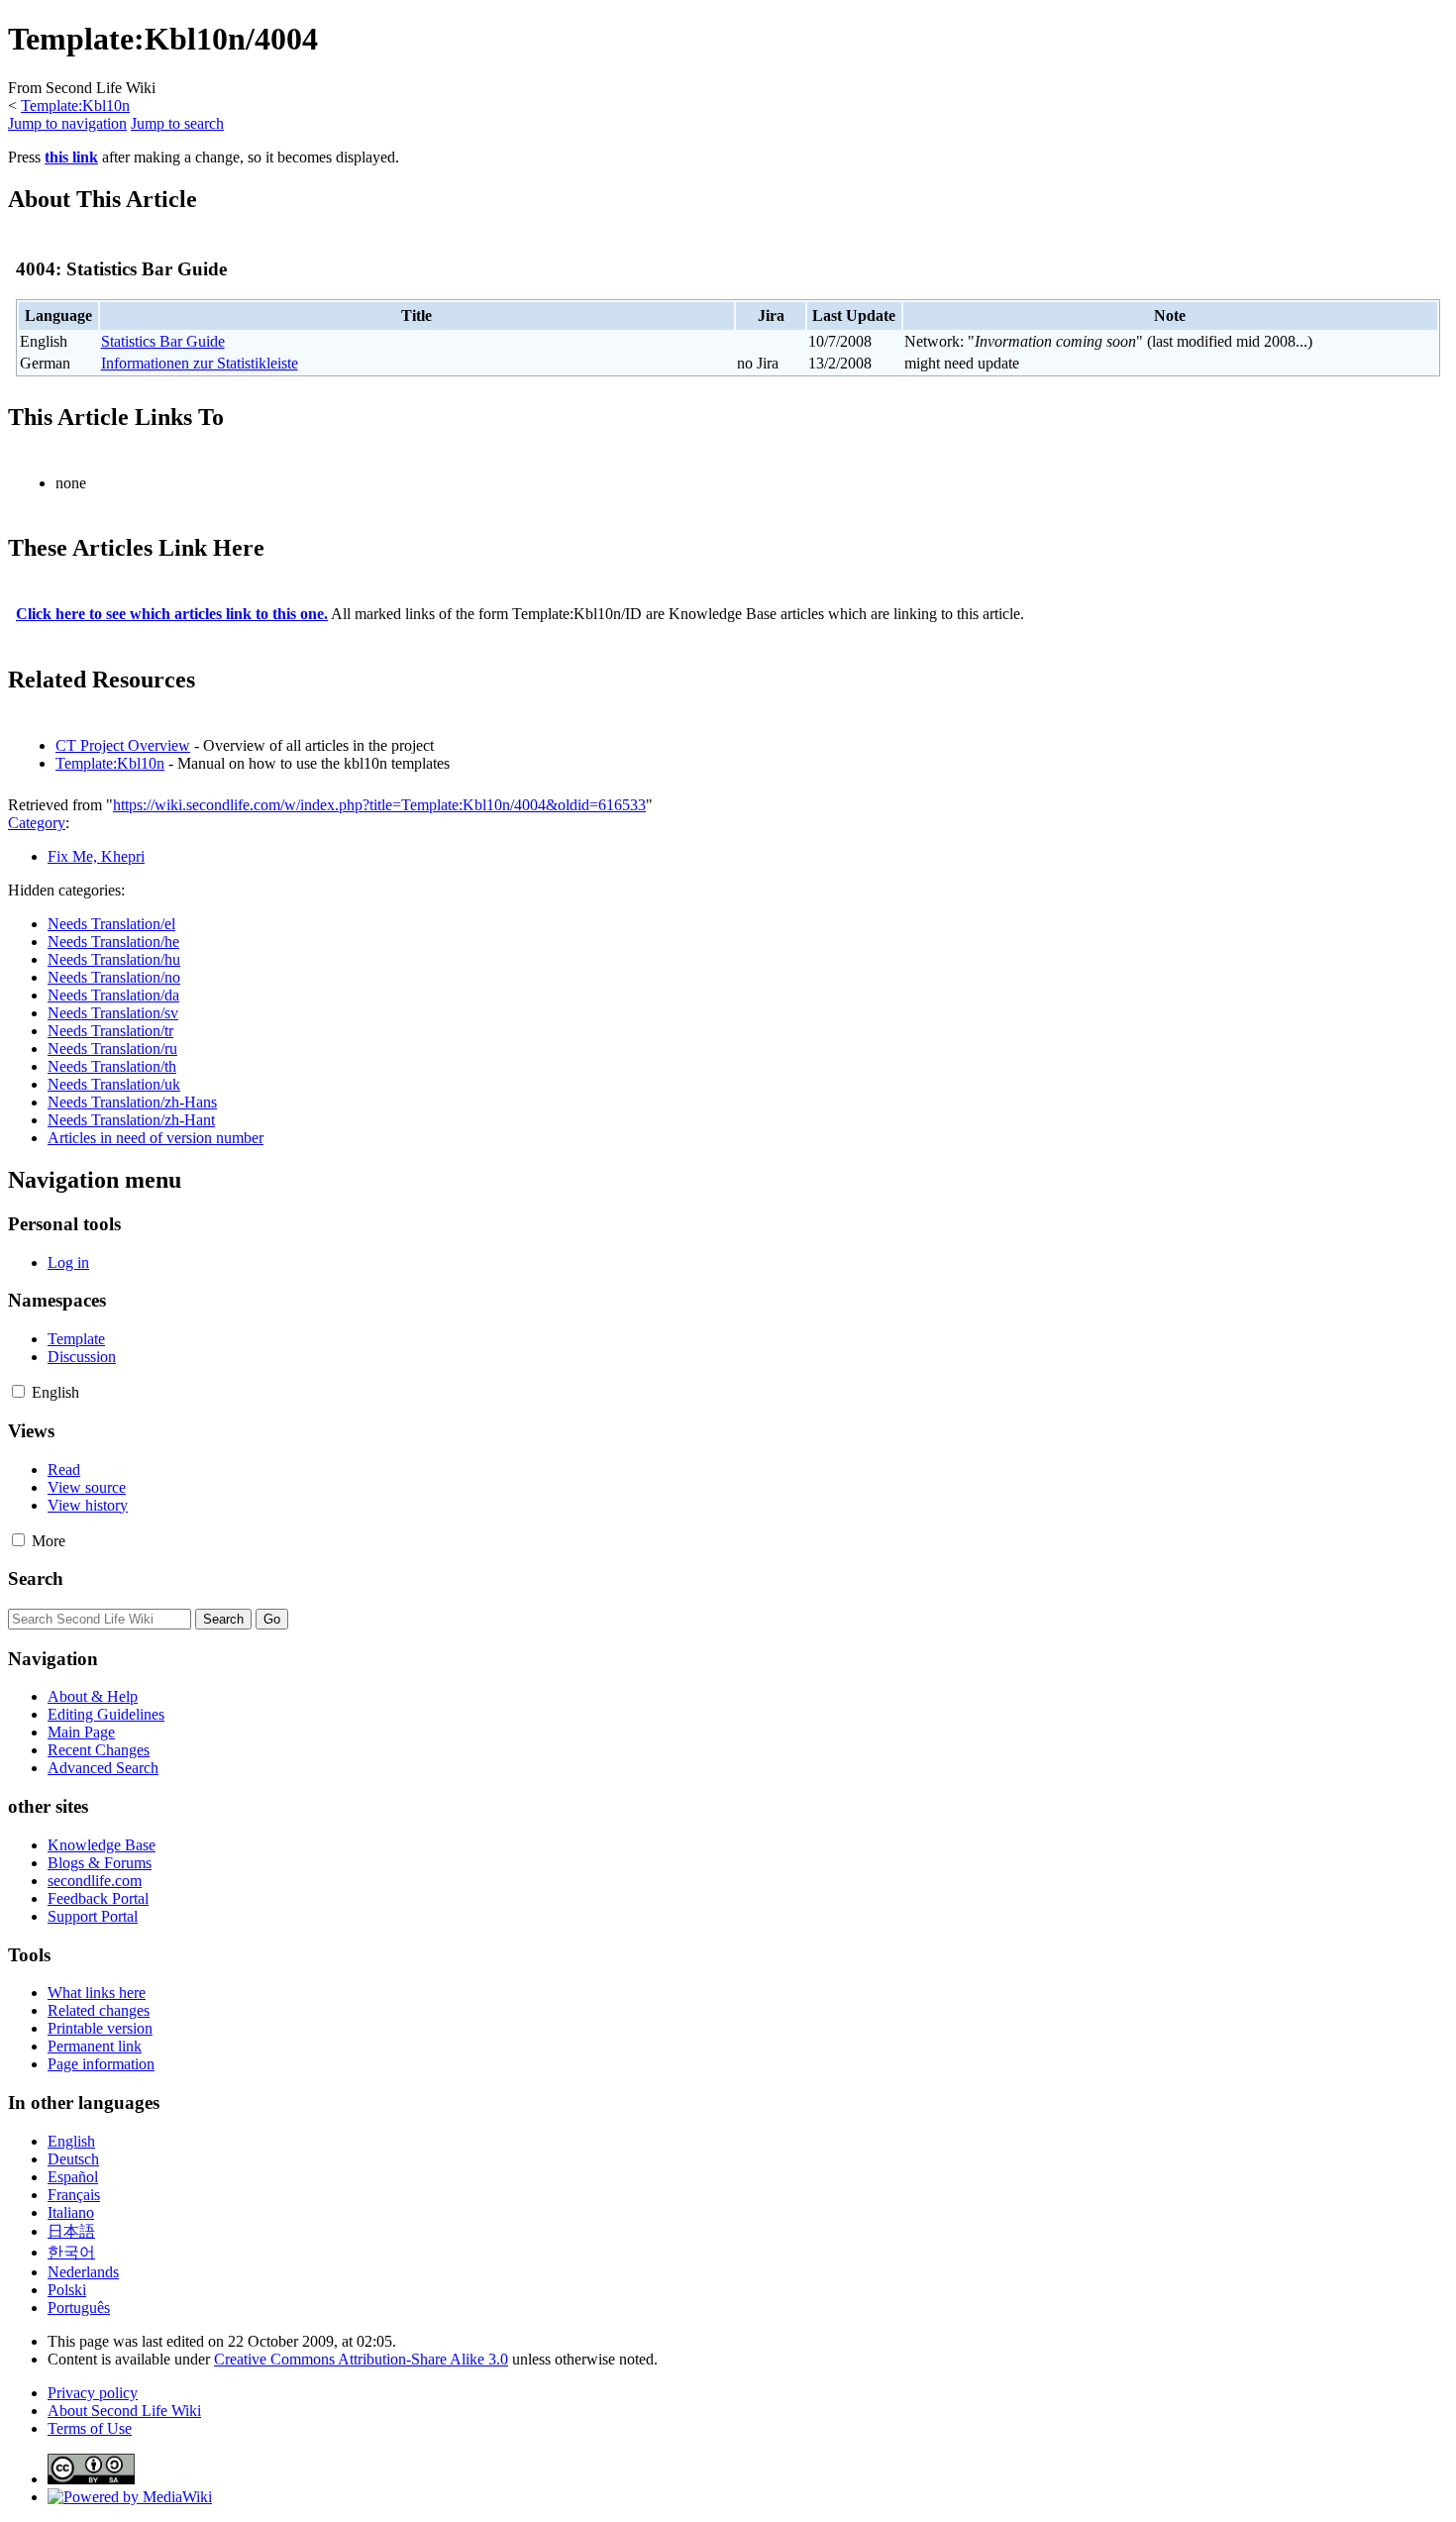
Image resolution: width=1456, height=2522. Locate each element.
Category (37, 823)
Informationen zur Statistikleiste (200, 363)
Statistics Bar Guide (163, 341)
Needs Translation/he (113, 942)
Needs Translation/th (112, 1066)
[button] (18, 1391)
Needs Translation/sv (113, 1013)
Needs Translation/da (113, 995)
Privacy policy (93, 2393)
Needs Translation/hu (114, 959)
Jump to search (177, 123)
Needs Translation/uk (114, 1084)
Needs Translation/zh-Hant (131, 1120)
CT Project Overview (123, 745)
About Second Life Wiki (124, 2411)
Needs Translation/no (114, 977)
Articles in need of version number (156, 1138)
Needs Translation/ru (112, 1049)
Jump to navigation (67, 123)
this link (71, 157)
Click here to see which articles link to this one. (172, 614)
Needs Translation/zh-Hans (132, 1102)
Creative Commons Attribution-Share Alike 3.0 (361, 2359)
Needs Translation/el (111, 924)
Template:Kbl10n (75, 105)
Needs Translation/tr (110, 1031)
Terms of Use (90, 2428)
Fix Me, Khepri (96, 856)
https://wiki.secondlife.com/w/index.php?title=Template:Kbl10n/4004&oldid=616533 (379, 805)
